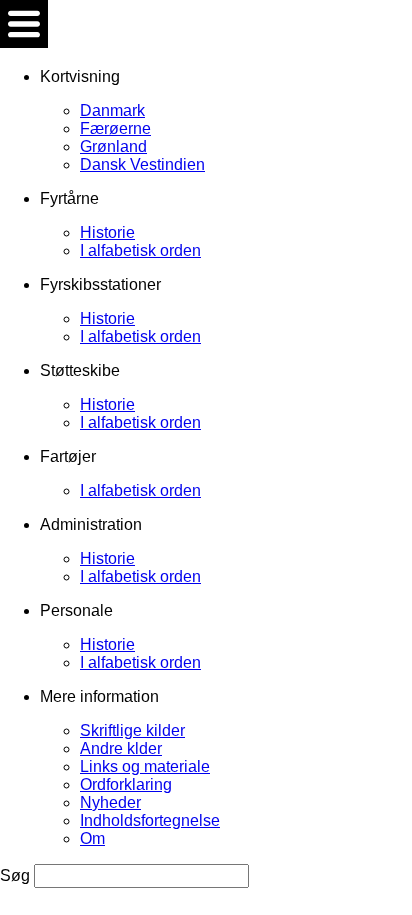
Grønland (113, 146)
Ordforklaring (126, 784)
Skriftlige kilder (132, 730)
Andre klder (121, 748)
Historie (107, 232)
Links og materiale (145, 766)
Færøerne (115, 128)
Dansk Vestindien (142, 164)
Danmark (112, 110)
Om (92, 838)
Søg (17, 875)
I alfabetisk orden (140, 250)
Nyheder (110, 802)
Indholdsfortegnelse (150, 820)
